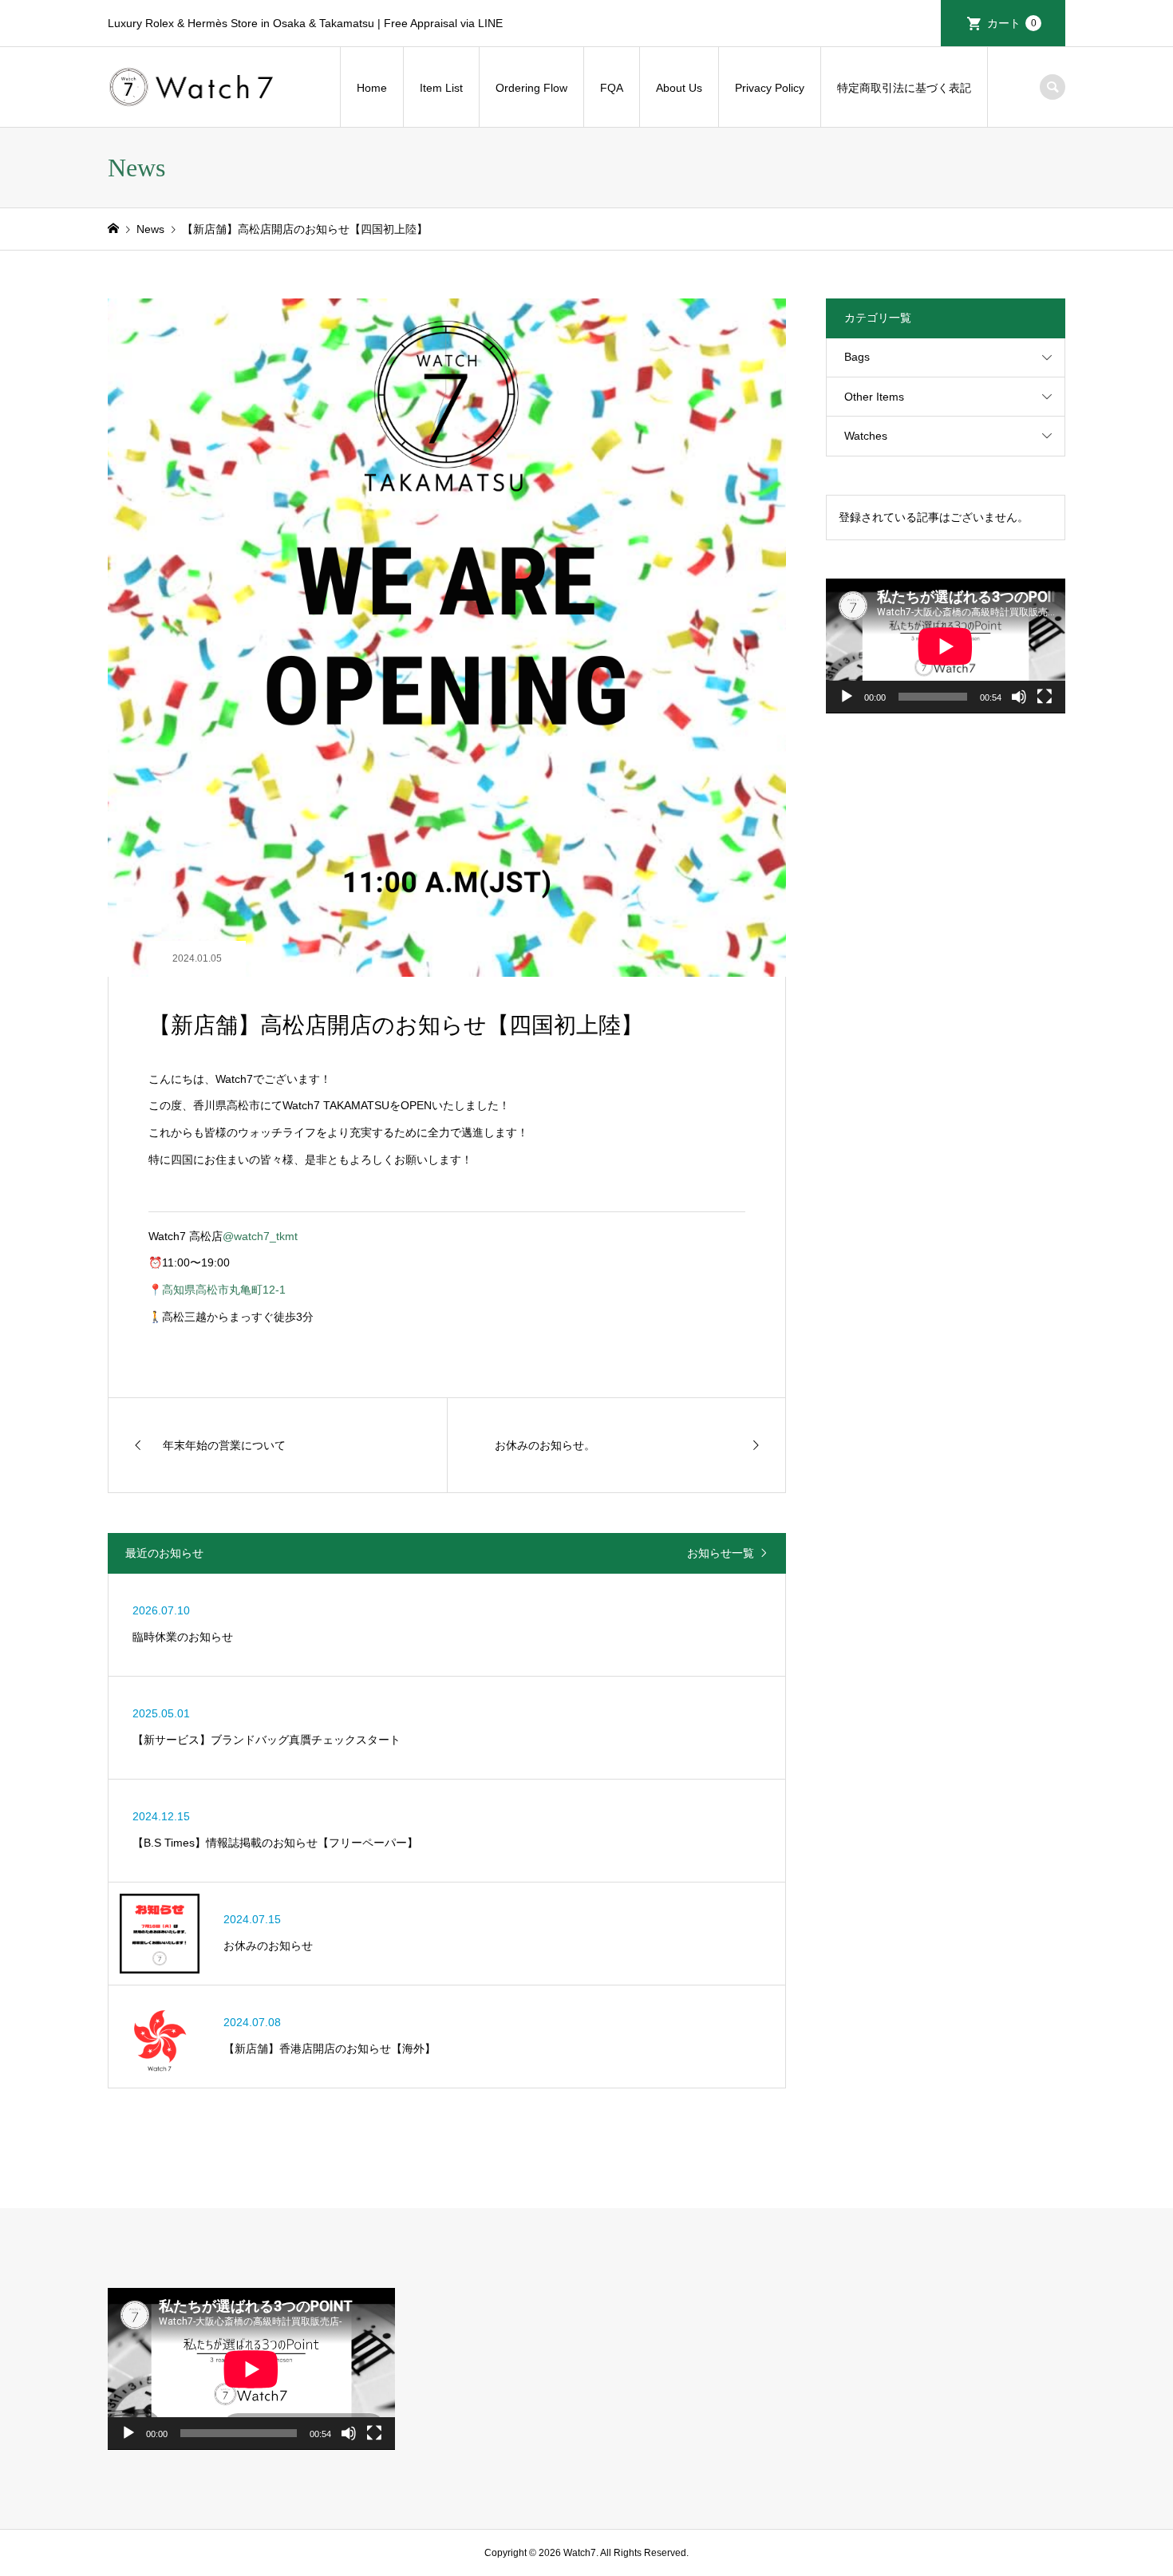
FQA (612, 88)
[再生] (847, 697)
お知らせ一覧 (721, 1553)
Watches (866, 436)
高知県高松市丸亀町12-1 (224, 1290)
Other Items (874, 397)
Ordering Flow (531, 88)
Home (372, 88)
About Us (679, 88)
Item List (441, 88)
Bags (857, 357)
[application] (946, 646)
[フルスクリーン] (1045, 697)
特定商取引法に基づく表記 (904, 88)
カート (1012, 23)
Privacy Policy (770, 88)
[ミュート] (1019, 697)
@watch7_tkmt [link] (260, 1236)
